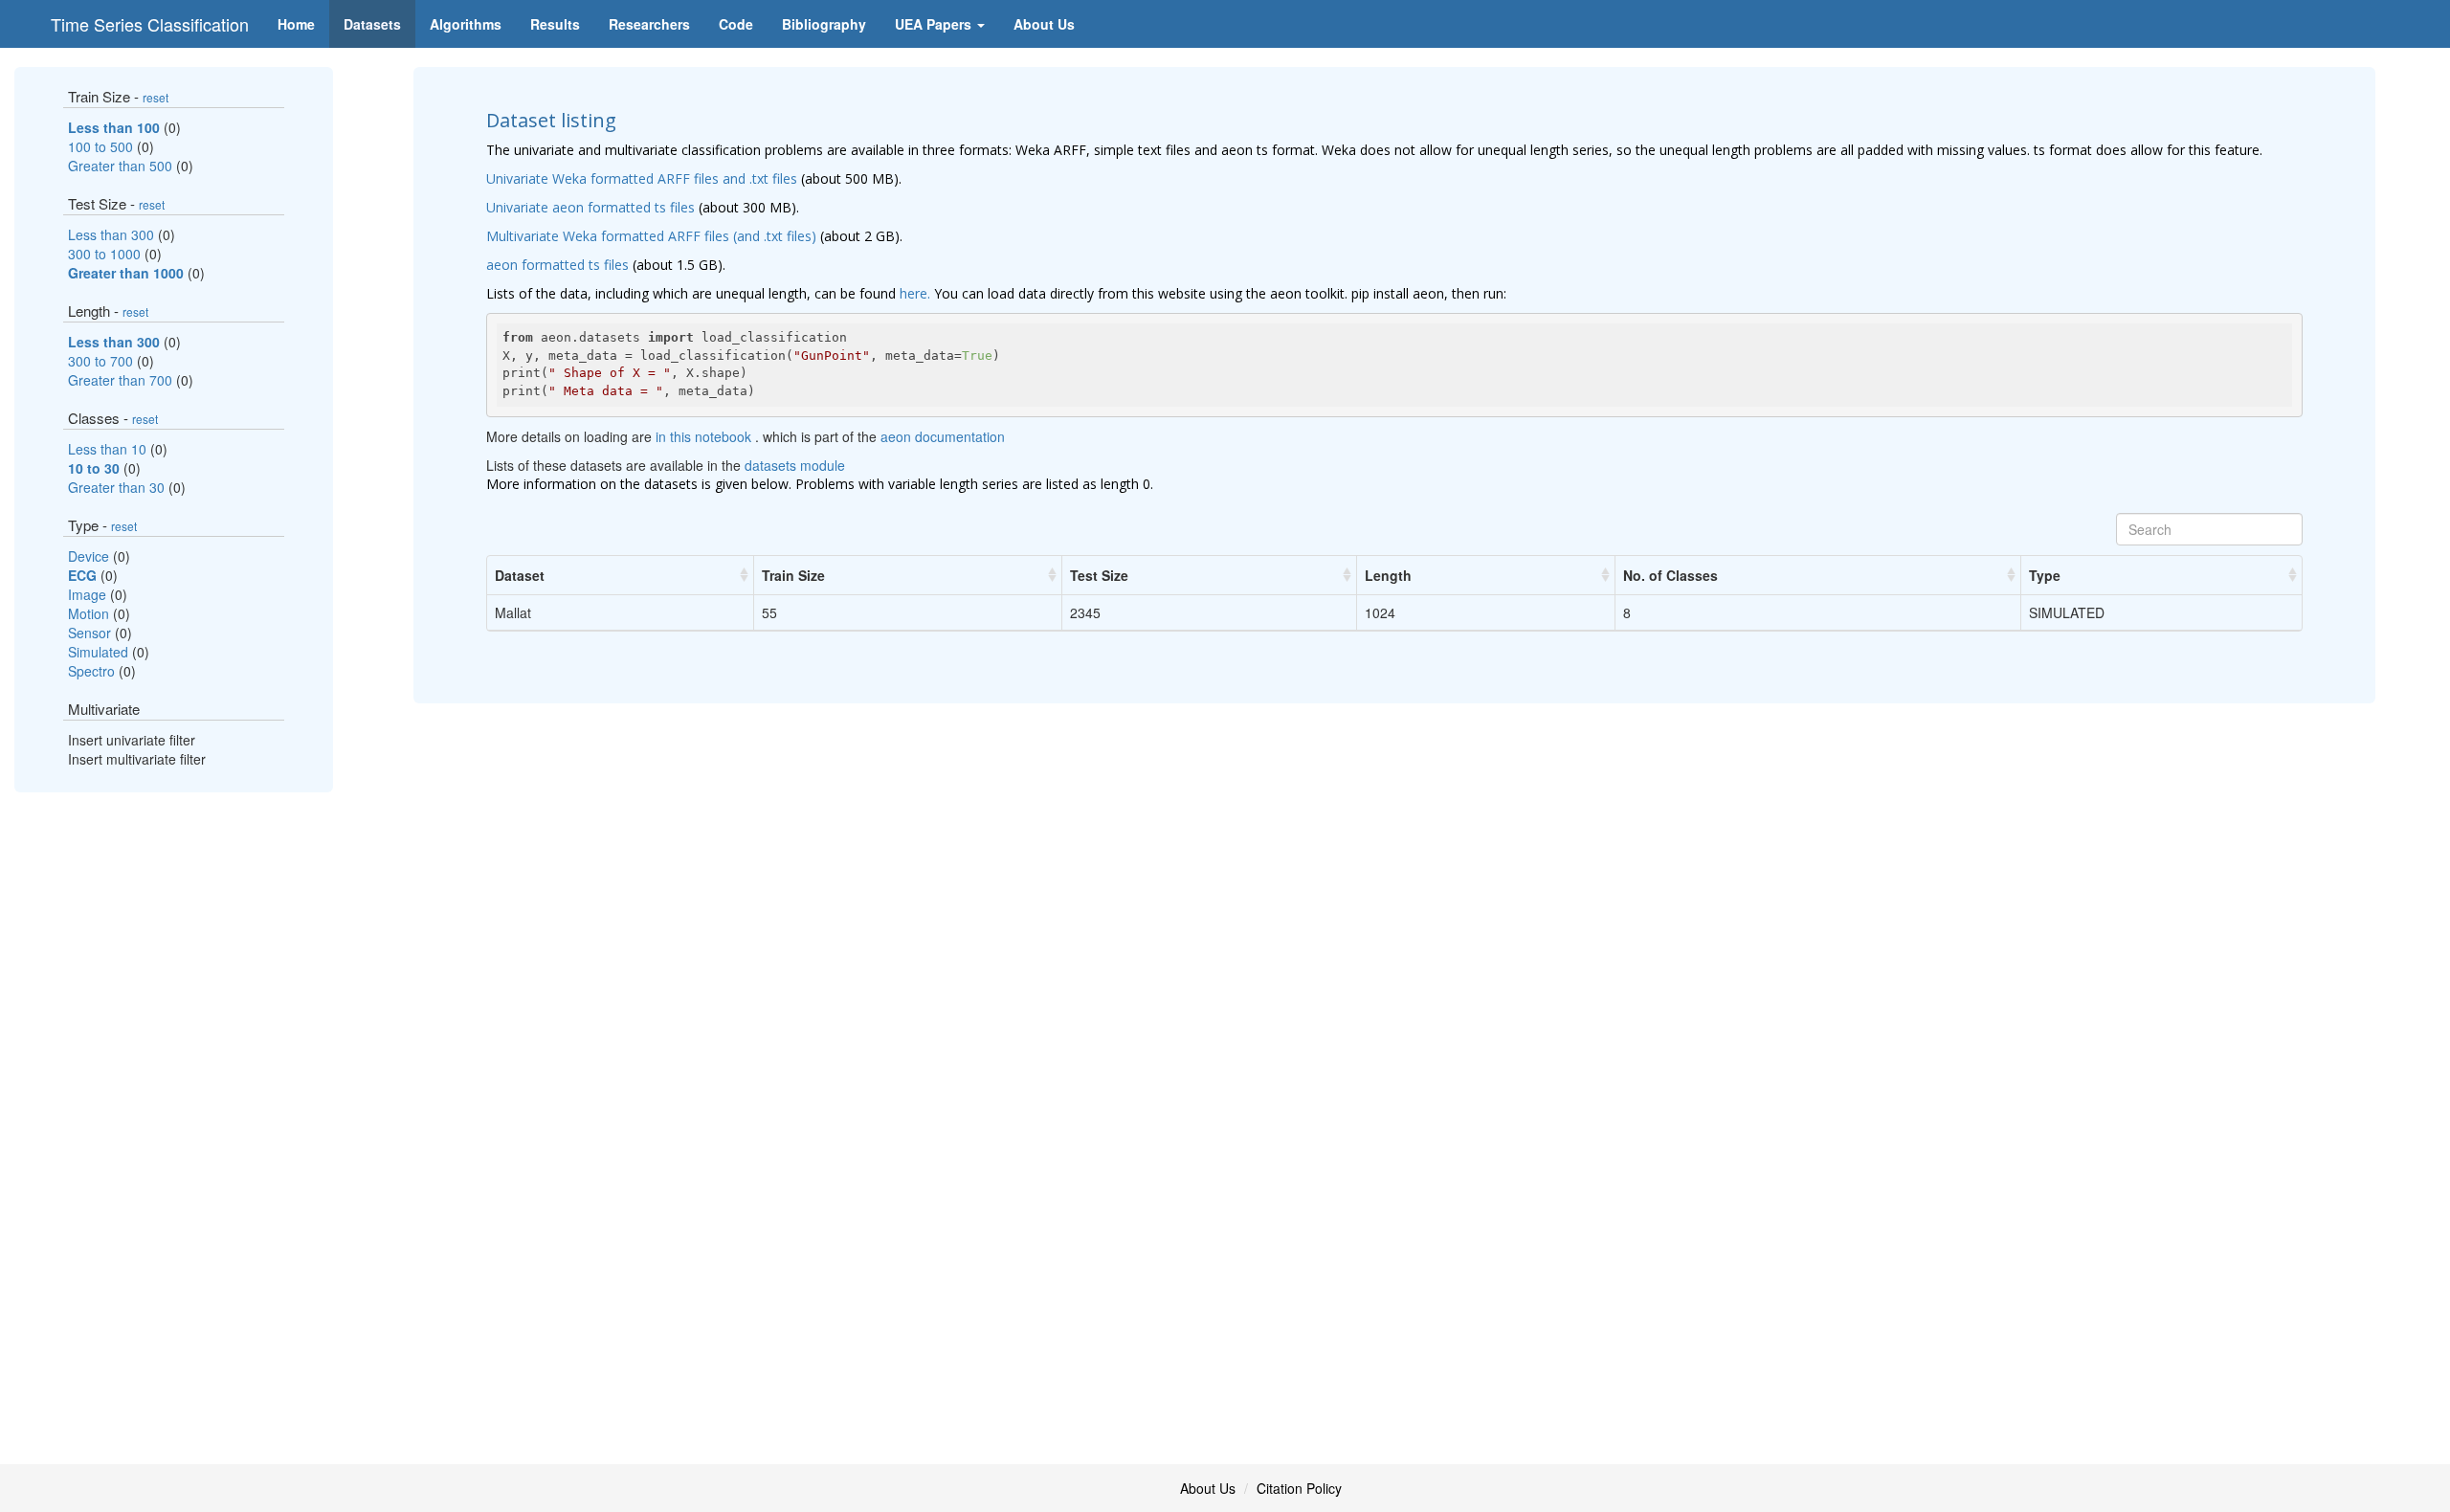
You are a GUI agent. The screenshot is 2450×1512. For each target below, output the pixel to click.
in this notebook (705, 436)
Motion (90, 613)
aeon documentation (943, 436)
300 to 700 (102, 361)
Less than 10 (109, 449)
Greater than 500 (122, 166)
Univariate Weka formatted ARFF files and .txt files (642, 178)
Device (90, 556)
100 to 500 (102, 146)
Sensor (91, 633)
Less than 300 (113, 234)
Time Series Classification (150, 24)
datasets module (795, 465)
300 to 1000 (106, 254)
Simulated (100, 652)
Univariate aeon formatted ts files (590, 207)
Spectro (93, 671)
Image (89, 594)
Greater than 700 (122, 380)
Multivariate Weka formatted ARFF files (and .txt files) (651, 236)
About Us (1208, 1488)
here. (915, 293)
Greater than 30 (118, 487)
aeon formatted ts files (557, 265)
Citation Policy (1299, 1488)
